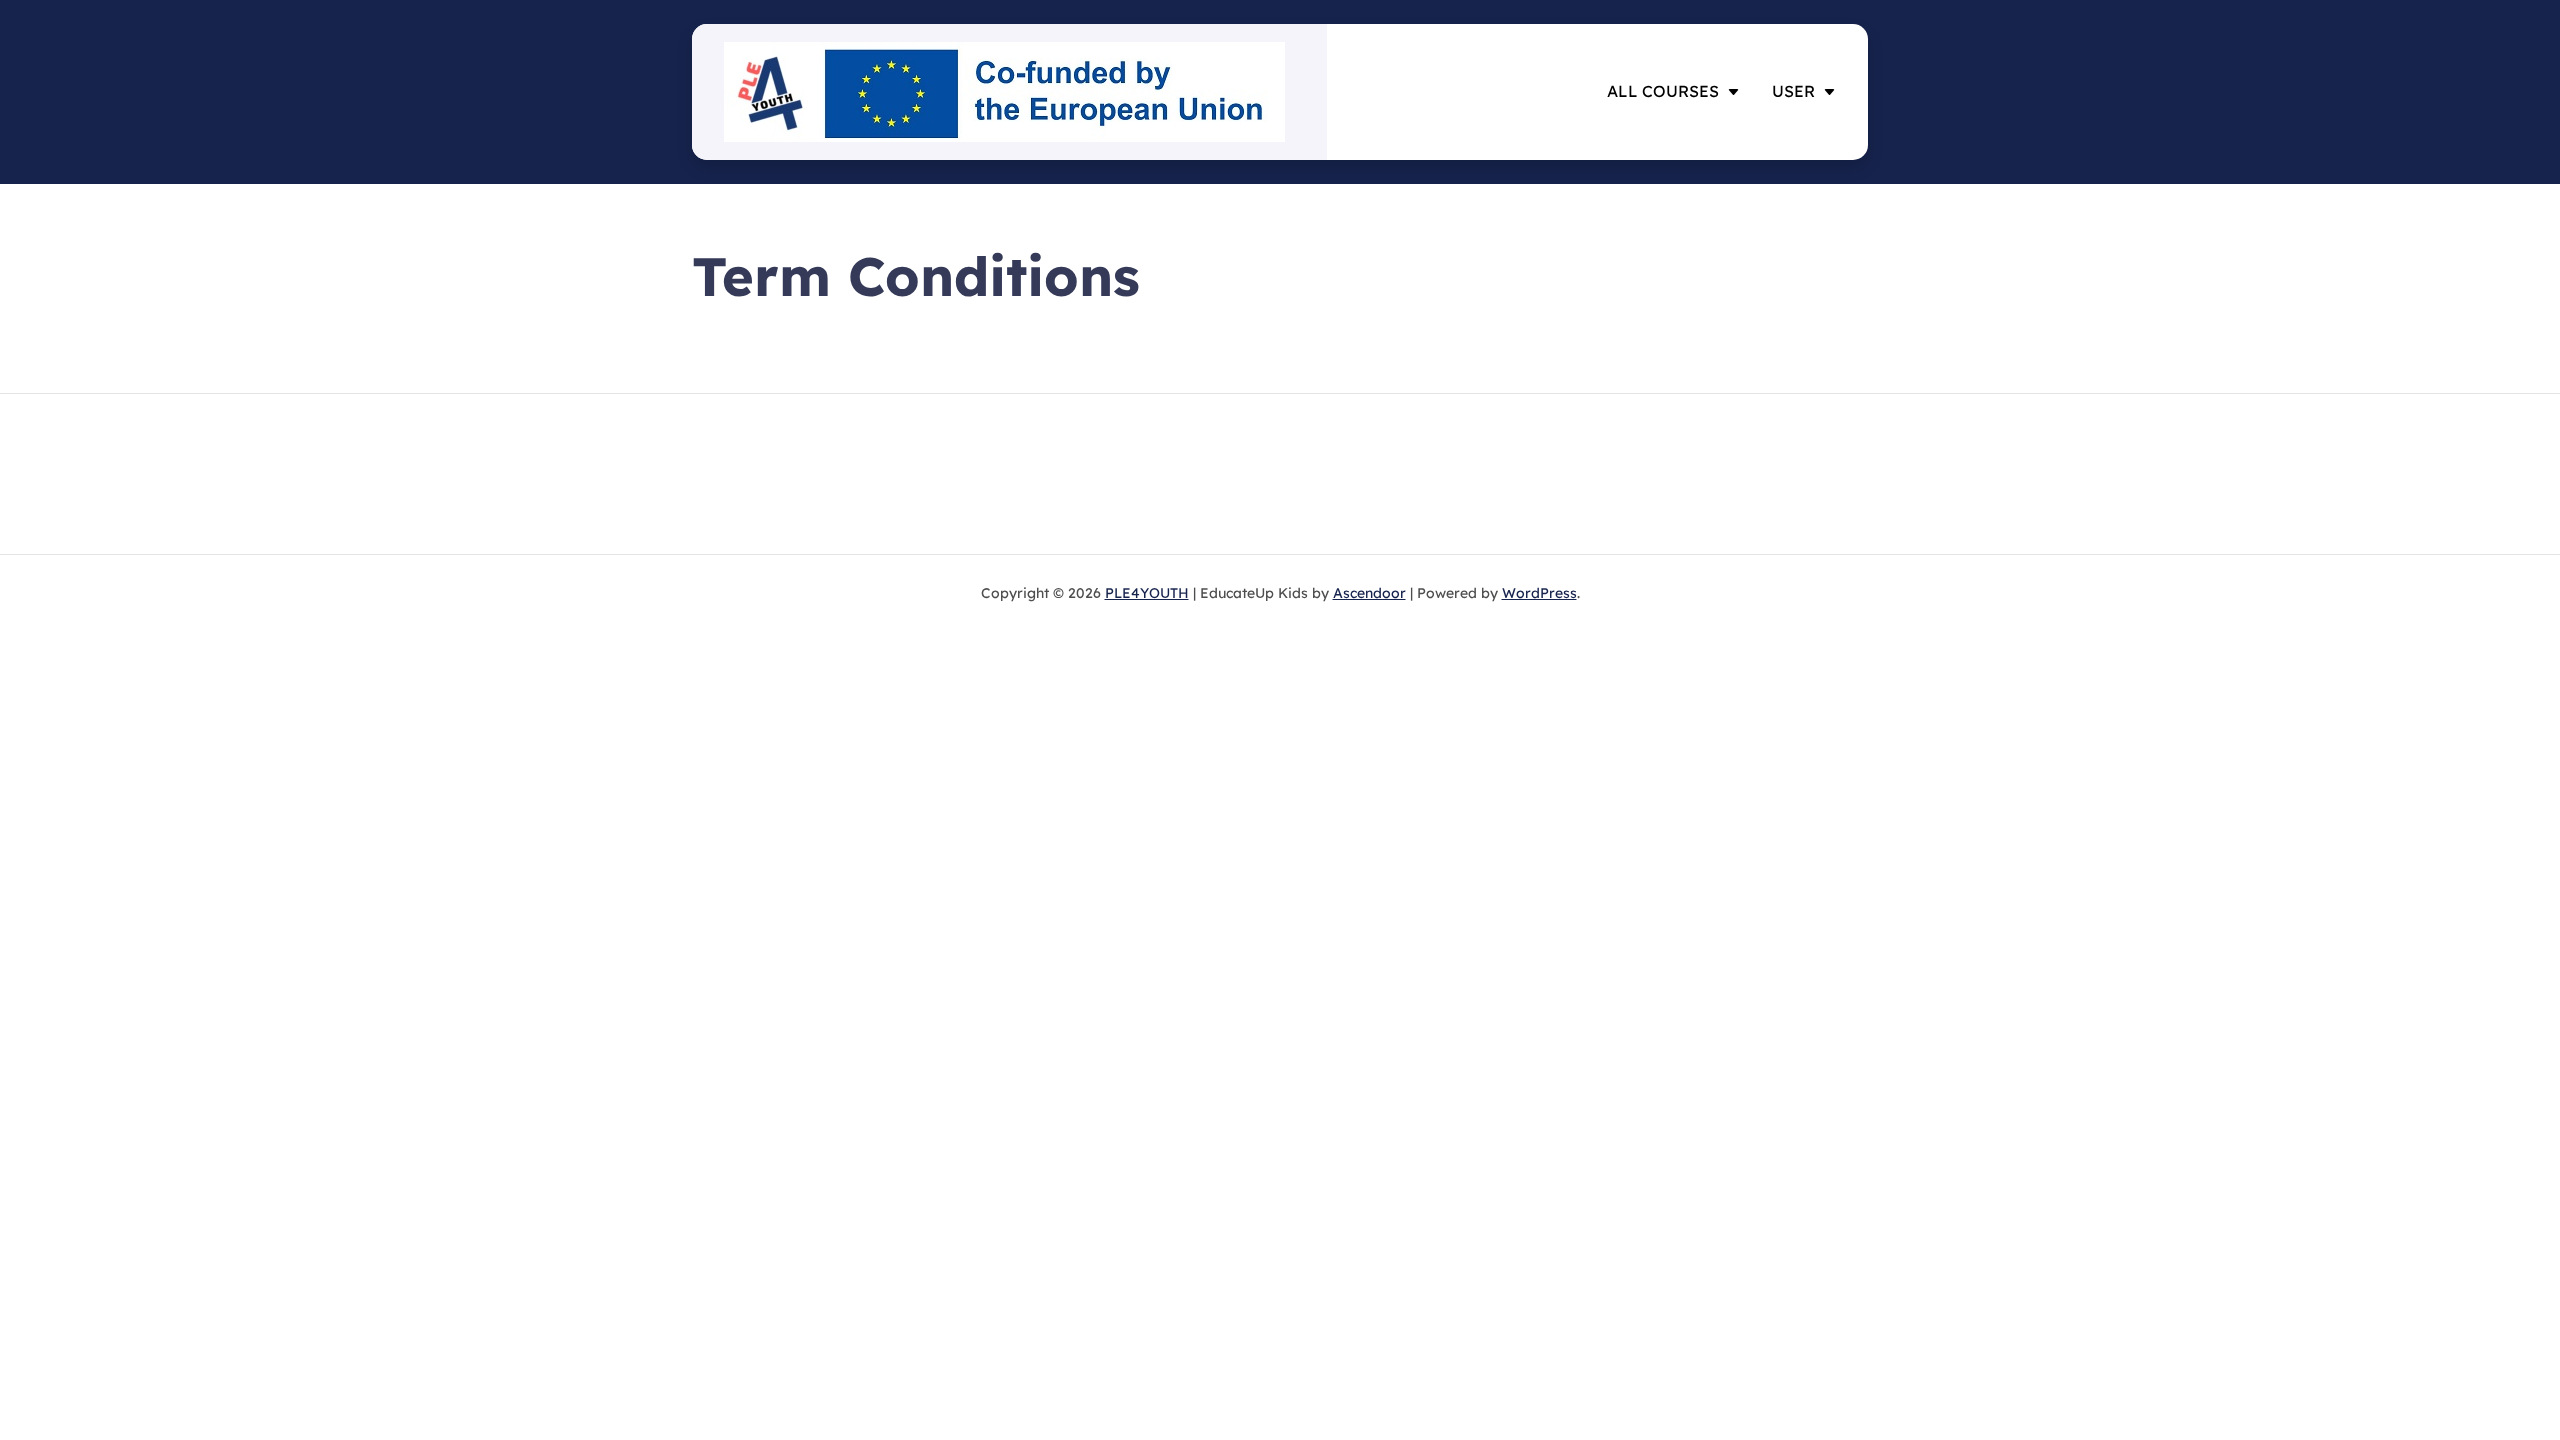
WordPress (1539, 593)
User (1793, 91)
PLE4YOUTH (1147, 593)
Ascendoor (1369, 593)
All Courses (1663, 91)
